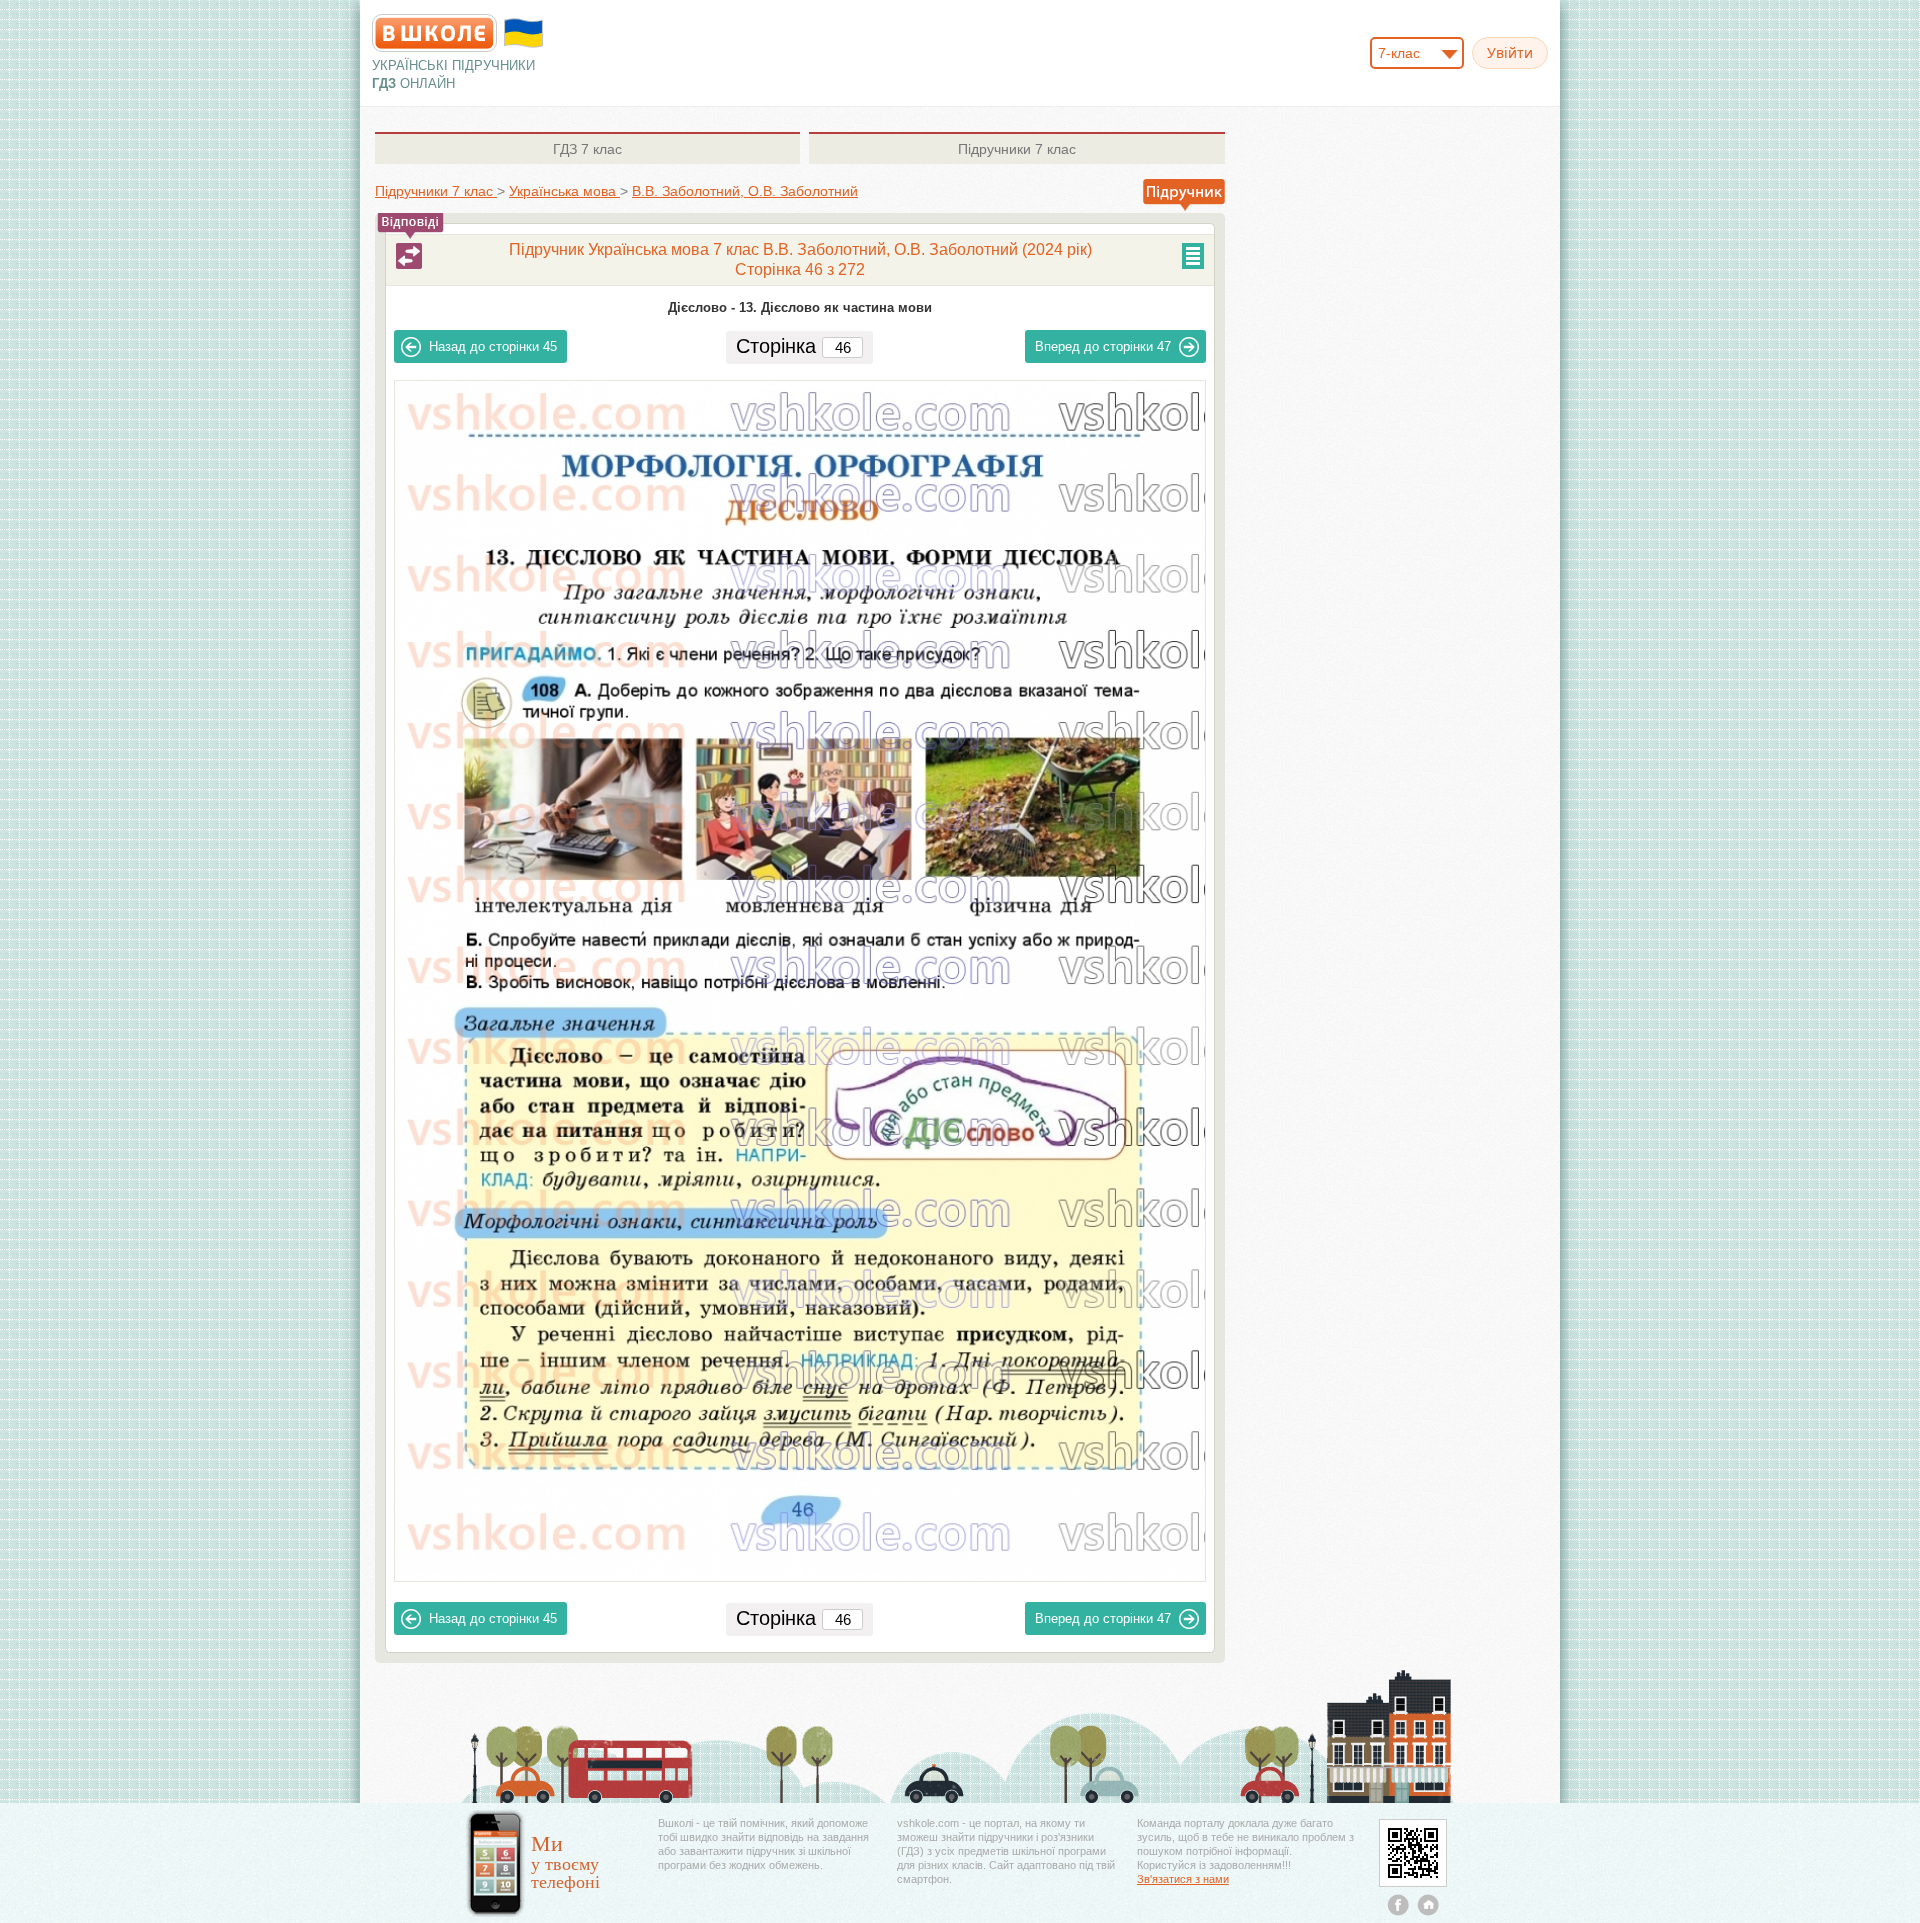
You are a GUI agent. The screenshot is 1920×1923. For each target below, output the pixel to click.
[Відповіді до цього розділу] (409, 256)
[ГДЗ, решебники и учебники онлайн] (434, 33)
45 (493, 346)
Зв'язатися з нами (1183, 1879)
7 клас (587, 149)
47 (1103, 346)
